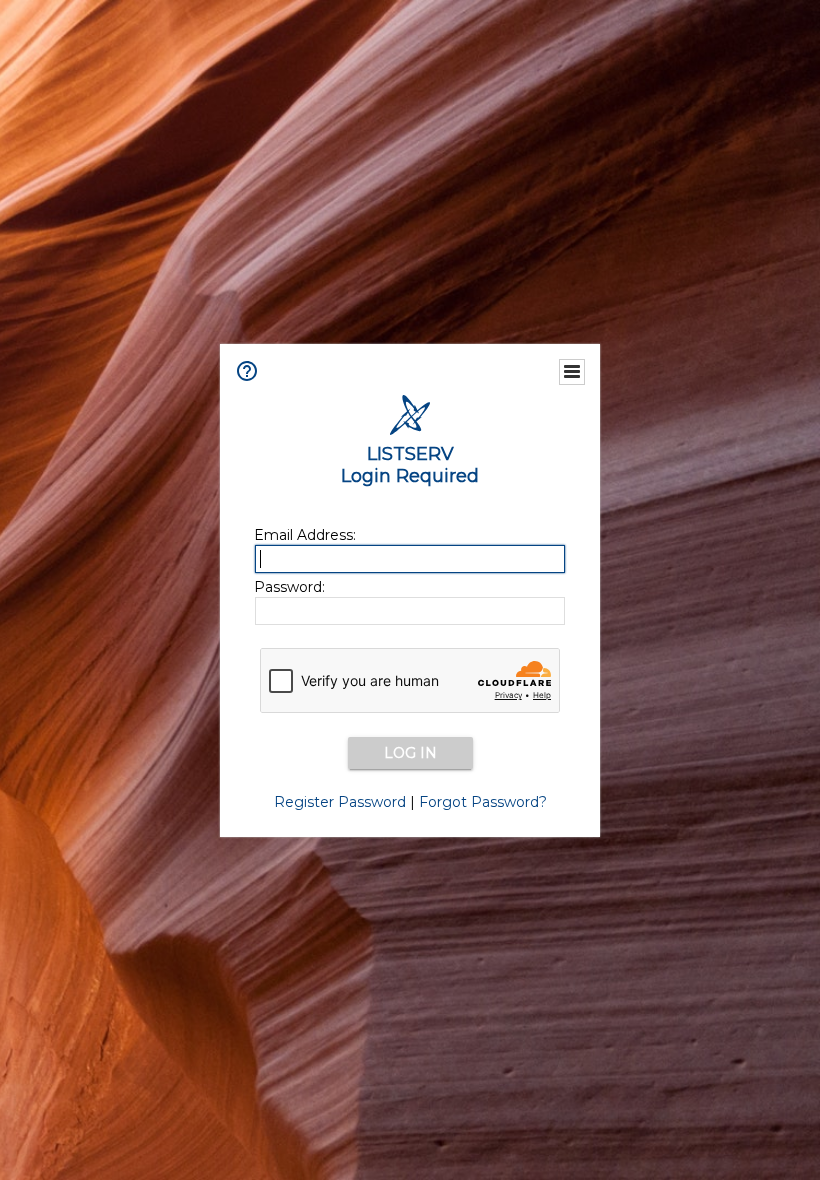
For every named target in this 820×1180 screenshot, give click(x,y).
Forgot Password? (483, 802)
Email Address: (305, 535)
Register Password (340, 802)
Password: (289, 587)
